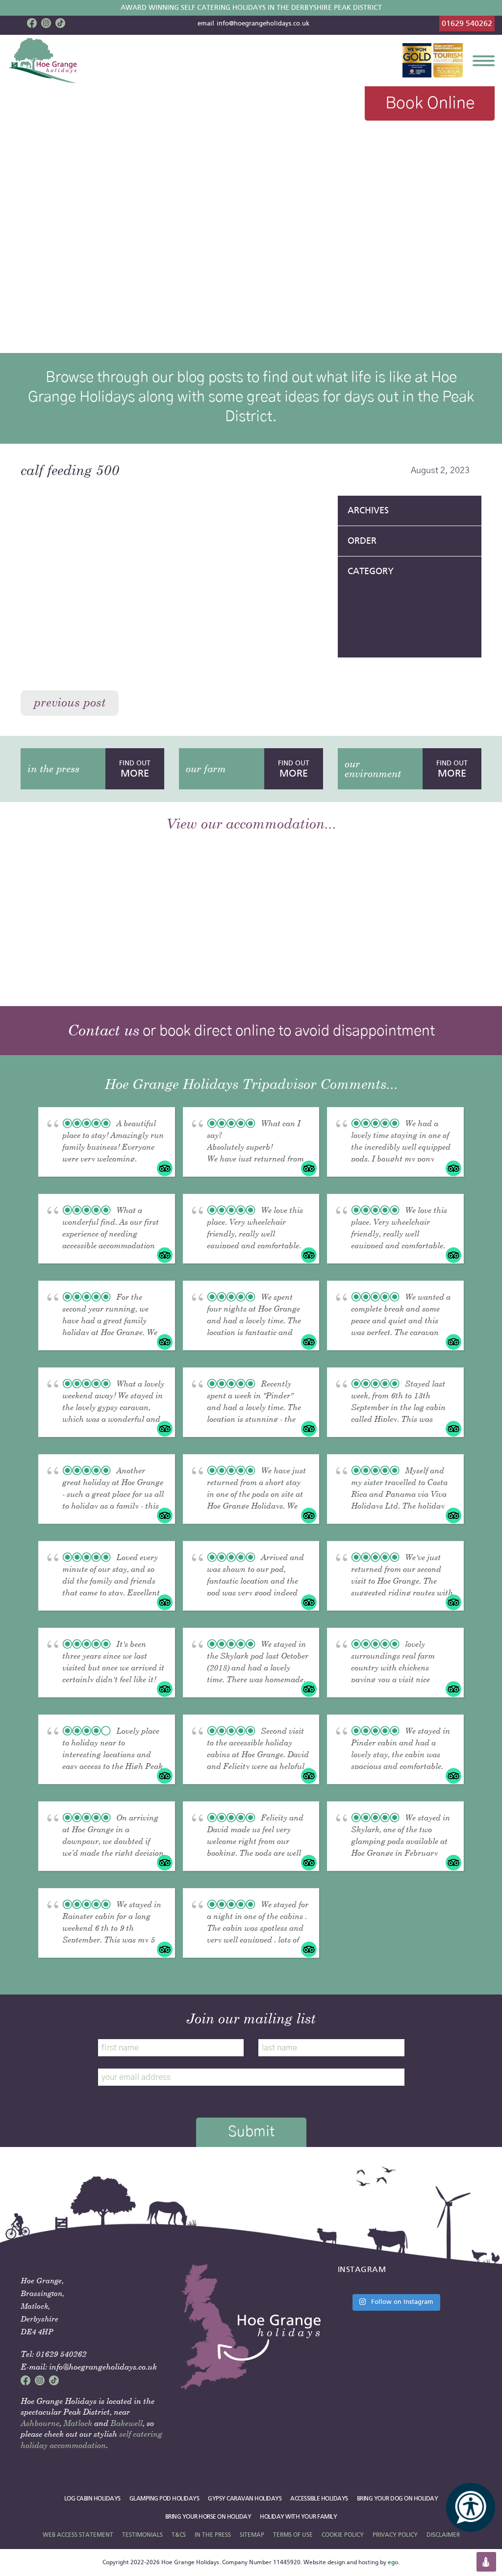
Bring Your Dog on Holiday (398, 2499)
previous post (70, 702)
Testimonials (142, 2535)
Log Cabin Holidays (92, 2499)
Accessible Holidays (319, 2499)
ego (393, 2562)
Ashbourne (40, 2423)
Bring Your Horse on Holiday (208, 2517)
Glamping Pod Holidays (164, 2499)
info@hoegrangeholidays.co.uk (263, 24)
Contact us (103, 1030)
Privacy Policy (395, 2535)
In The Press (213, 2535)
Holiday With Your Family (298, 2517)
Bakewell (126, 2423)
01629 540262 (467, 23)
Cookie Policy (343, 2535)
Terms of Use (293, 2535)
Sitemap (252, 2535)
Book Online (430, 103)
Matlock (78, 2423)
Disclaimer (443, 2535)
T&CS (179, 2535)
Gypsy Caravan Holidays (245, 2499)
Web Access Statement (78, 2535)
